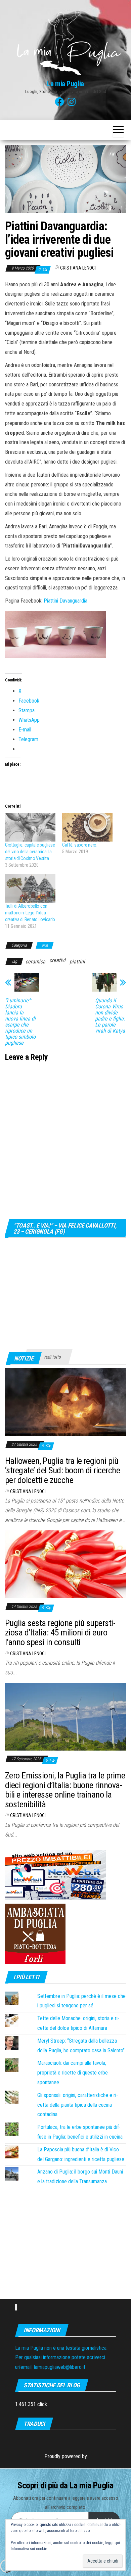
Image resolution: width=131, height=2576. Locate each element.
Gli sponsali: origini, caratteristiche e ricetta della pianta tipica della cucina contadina (78, 2105)
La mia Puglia (65, 84)
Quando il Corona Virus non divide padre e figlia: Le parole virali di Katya (110, 1016)
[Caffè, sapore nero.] (87, 827)
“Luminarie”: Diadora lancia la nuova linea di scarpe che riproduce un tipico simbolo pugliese (20, 1022)
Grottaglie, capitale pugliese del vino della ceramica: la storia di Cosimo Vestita (30, 852)
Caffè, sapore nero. (80, 845)
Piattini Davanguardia (65, 601)
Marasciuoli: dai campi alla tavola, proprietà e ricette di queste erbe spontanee (73, 2073)
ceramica (35, 962)
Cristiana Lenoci (78, 268)
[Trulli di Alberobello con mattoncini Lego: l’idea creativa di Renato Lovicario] (30, 888)
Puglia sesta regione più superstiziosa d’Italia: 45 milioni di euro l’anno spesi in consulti (60, 1633)
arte (45, 945)
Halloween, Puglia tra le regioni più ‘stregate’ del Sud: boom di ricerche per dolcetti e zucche (62, 1470)
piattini (77, 962)
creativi (57, 960)
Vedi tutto (52, 1357)
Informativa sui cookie (29, 2549)
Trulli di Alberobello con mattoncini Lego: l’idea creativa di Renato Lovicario (30, 913)
